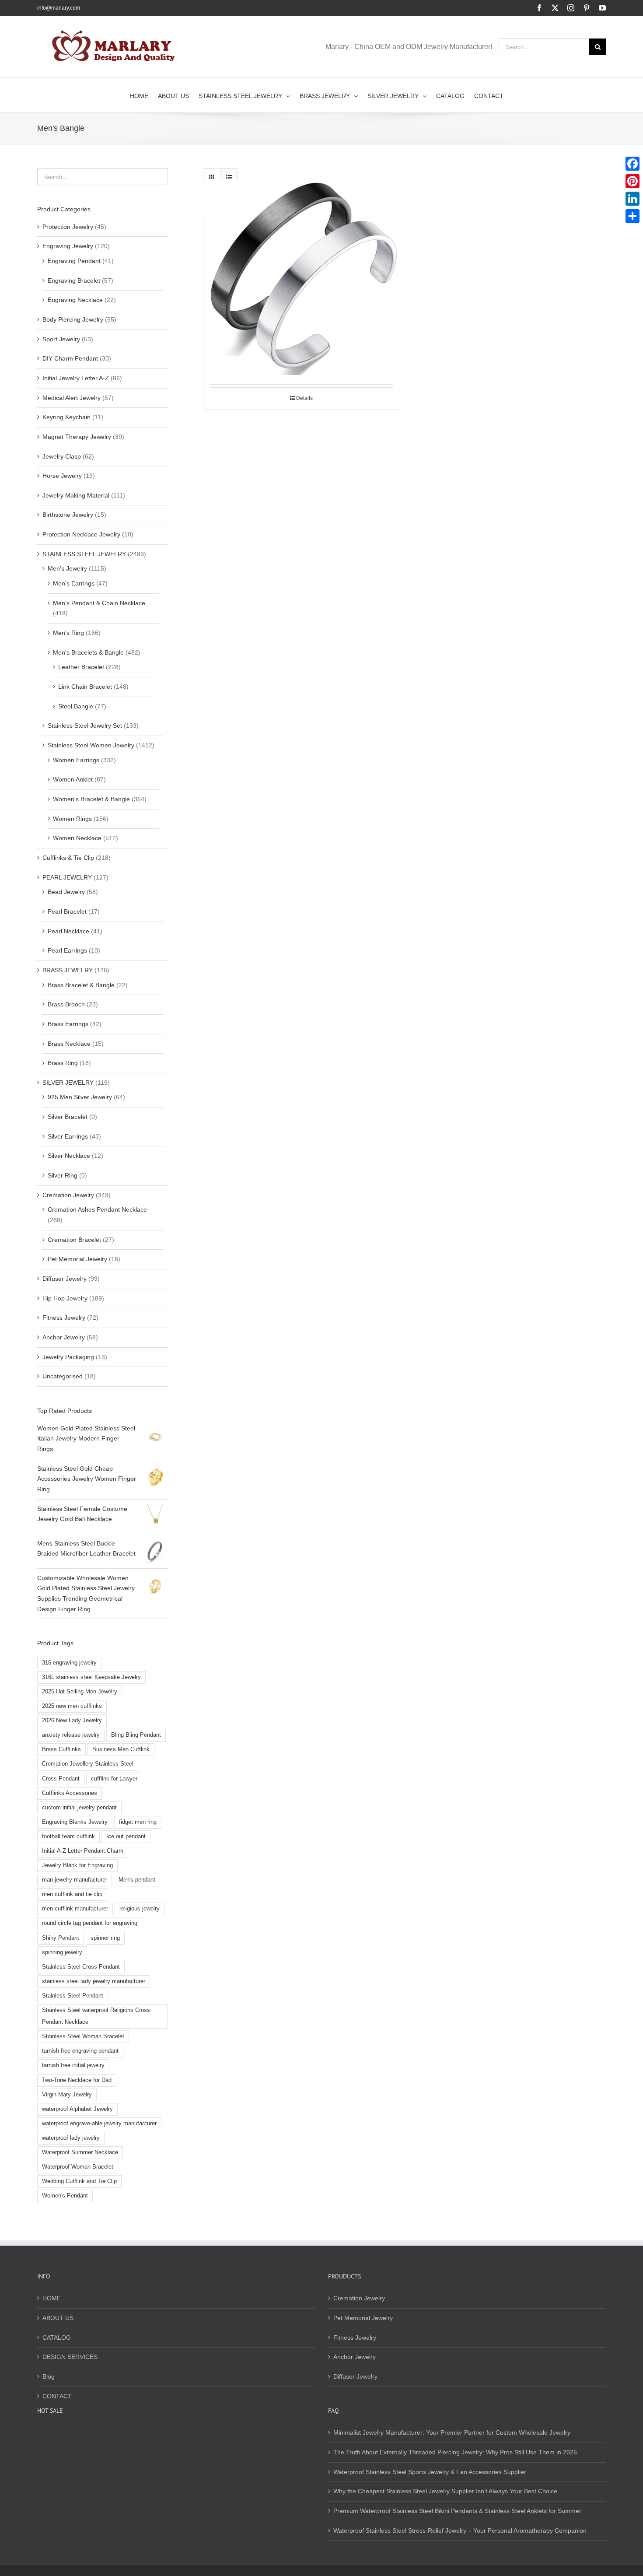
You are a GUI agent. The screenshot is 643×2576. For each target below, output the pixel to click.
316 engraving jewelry (69, 1663)
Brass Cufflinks (61, 1749)
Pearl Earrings (67, 950)
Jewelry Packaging (68, 1357)
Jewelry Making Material (76, 495)
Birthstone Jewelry (68, 515)
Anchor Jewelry (64, 1337)
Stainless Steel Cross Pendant (81, 1967)
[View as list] (229, 177)
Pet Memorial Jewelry (77, 1259)
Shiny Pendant (61, 1938)
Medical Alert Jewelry (72, 398)
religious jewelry (140, 1909)
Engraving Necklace (75, 300)
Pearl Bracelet (67, 911)
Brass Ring (63, 1063)
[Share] (633, 216)
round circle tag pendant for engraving (90, 1923)
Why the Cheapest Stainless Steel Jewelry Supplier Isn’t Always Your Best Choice (445, 2491)
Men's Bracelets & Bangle (88, 652)
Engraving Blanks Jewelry (75, 1822)
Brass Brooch (66, 1004)
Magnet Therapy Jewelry (77, 437)
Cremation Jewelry (68, 1195)
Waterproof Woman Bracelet (78, 2167)
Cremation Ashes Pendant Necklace (97, 1209)
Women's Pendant (65, 2196)
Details (304, 398)
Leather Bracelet (81, 667)
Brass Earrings (68, 1024)
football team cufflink (68, 1836)
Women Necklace (77, 838)
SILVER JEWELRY (68, 1083)
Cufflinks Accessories (70, 1793)
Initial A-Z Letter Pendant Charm (83, 1851)
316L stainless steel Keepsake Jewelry (91, 1677)
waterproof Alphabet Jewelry (77, 2109)
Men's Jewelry (67, 568)
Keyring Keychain (66, 417)
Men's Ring (68, 633)
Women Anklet (73, 779)
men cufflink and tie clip (72, 1894)
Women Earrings (76, 760)
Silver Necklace (69, 1156)
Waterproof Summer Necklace (80, 2152)
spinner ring (105, 1938)
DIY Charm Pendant (70, 358)
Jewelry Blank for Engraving (77, 1865)
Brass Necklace (69, 1044)
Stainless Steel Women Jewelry (91, 745)
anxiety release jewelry (71, 1735)
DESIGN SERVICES (70, 2357)
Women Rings (72, 819)
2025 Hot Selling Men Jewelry (80, 1692)
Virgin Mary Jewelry (67, 2095)
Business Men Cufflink (121, 1749)
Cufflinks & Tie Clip (68, 858)
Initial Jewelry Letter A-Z (76, 378)
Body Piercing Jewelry (73, 319)
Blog (49, 2376)
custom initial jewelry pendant (79, 1808)
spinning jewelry (62, 1952)
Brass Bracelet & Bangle (81, 985)
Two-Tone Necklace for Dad (77, 2080)
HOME (52, 2298)
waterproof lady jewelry (71, 2138)
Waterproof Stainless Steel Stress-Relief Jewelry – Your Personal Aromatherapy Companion (460, 2530)
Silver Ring (63, 1175)
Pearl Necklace (68, 931)
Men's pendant (137, 1880)
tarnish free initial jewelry (73, 2065)
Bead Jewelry (66, 892)
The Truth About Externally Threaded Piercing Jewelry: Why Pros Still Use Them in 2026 (455, 2452)
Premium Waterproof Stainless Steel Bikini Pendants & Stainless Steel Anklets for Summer (457, 2511)
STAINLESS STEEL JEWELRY (84, 554)
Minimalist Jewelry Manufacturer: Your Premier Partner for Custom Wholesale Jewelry (452, 2432)
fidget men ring (138, 1822)
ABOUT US (58, 2318)
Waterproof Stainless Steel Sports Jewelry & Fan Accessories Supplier (430, 2472)
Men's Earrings (74, 583)
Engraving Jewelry (68, 246)
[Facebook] (633, 164)
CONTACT (57, 2396)
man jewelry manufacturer (75, 1880)
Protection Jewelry (68, 227)
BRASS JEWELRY (68, 970)
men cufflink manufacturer (75, 1909)
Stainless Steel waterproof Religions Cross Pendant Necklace (96, 2016)
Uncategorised (63, 1376)
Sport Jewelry (61, 339)
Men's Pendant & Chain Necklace (99, 603)
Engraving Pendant (74, 261)
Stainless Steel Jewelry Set (85, 725)
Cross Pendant (61, 1779)
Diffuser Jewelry (65, 1279)
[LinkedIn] (633, 199)
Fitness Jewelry (64, 1318)
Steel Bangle (76, 706)
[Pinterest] (633, 181)
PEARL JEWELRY (67, 877)
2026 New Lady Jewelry (72, 1721)
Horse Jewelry (62, 476)
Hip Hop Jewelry (65, 1298)
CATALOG (57, 2338)
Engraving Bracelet (74, 280)
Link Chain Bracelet (85, 687)
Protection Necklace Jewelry (81, 534)
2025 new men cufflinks (72, 1706)
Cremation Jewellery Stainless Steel (88, 1764)
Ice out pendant (126, 1836)
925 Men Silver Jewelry (80, 1097)
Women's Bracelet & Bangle (91, 799)
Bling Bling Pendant (136, 1735)
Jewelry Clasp (62, 456)
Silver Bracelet (68, 1117)
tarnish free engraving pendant (80, 2051)
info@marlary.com (59, 8)
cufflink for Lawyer (114, 1779)
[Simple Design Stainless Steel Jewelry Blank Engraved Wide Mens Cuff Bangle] (302, 277)
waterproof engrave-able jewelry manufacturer (99, 2124)
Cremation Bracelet (74, 1240)
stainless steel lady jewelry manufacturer (94, 1981)
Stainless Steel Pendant (73, 1996)
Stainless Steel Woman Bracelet (83, 2036)
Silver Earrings (68, 1136)
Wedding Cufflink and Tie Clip (79, 2181)
